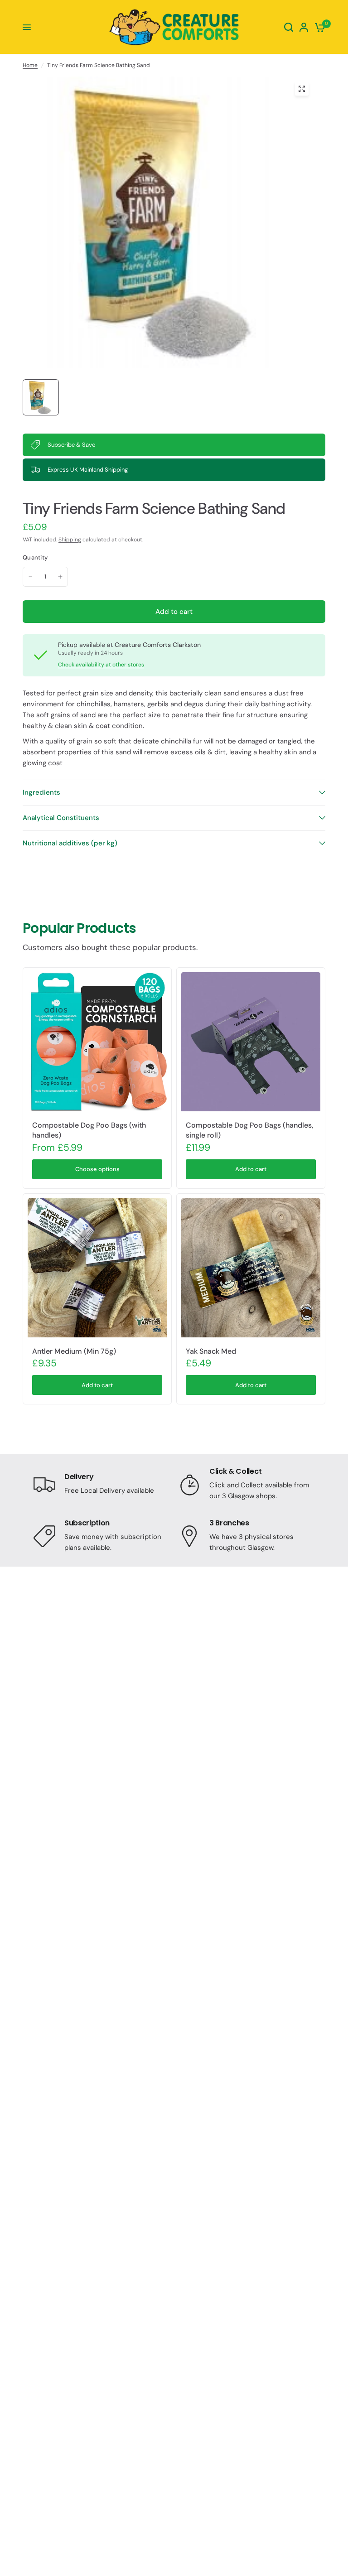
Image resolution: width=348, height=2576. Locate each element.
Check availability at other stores (101, 665)
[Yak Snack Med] (251, 1268)
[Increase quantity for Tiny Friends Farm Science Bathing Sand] (60, 577)
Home (30, 65)
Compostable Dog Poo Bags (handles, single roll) (249, 1130)
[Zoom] (302, 89)
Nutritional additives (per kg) (70, 843)
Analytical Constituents (61, 818)
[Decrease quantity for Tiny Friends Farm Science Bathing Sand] (30, 577)
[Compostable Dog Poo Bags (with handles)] (97, 1042)
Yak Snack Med (211, 1351)
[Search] (289, 27)
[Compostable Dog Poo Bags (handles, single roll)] (251, 1042)
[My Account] (304, 27)
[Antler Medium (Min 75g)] (97, 1268)
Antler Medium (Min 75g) (74, 1351)
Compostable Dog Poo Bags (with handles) (89, 1130)
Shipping (70, 540)
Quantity (35, 557)
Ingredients (41, 792)
